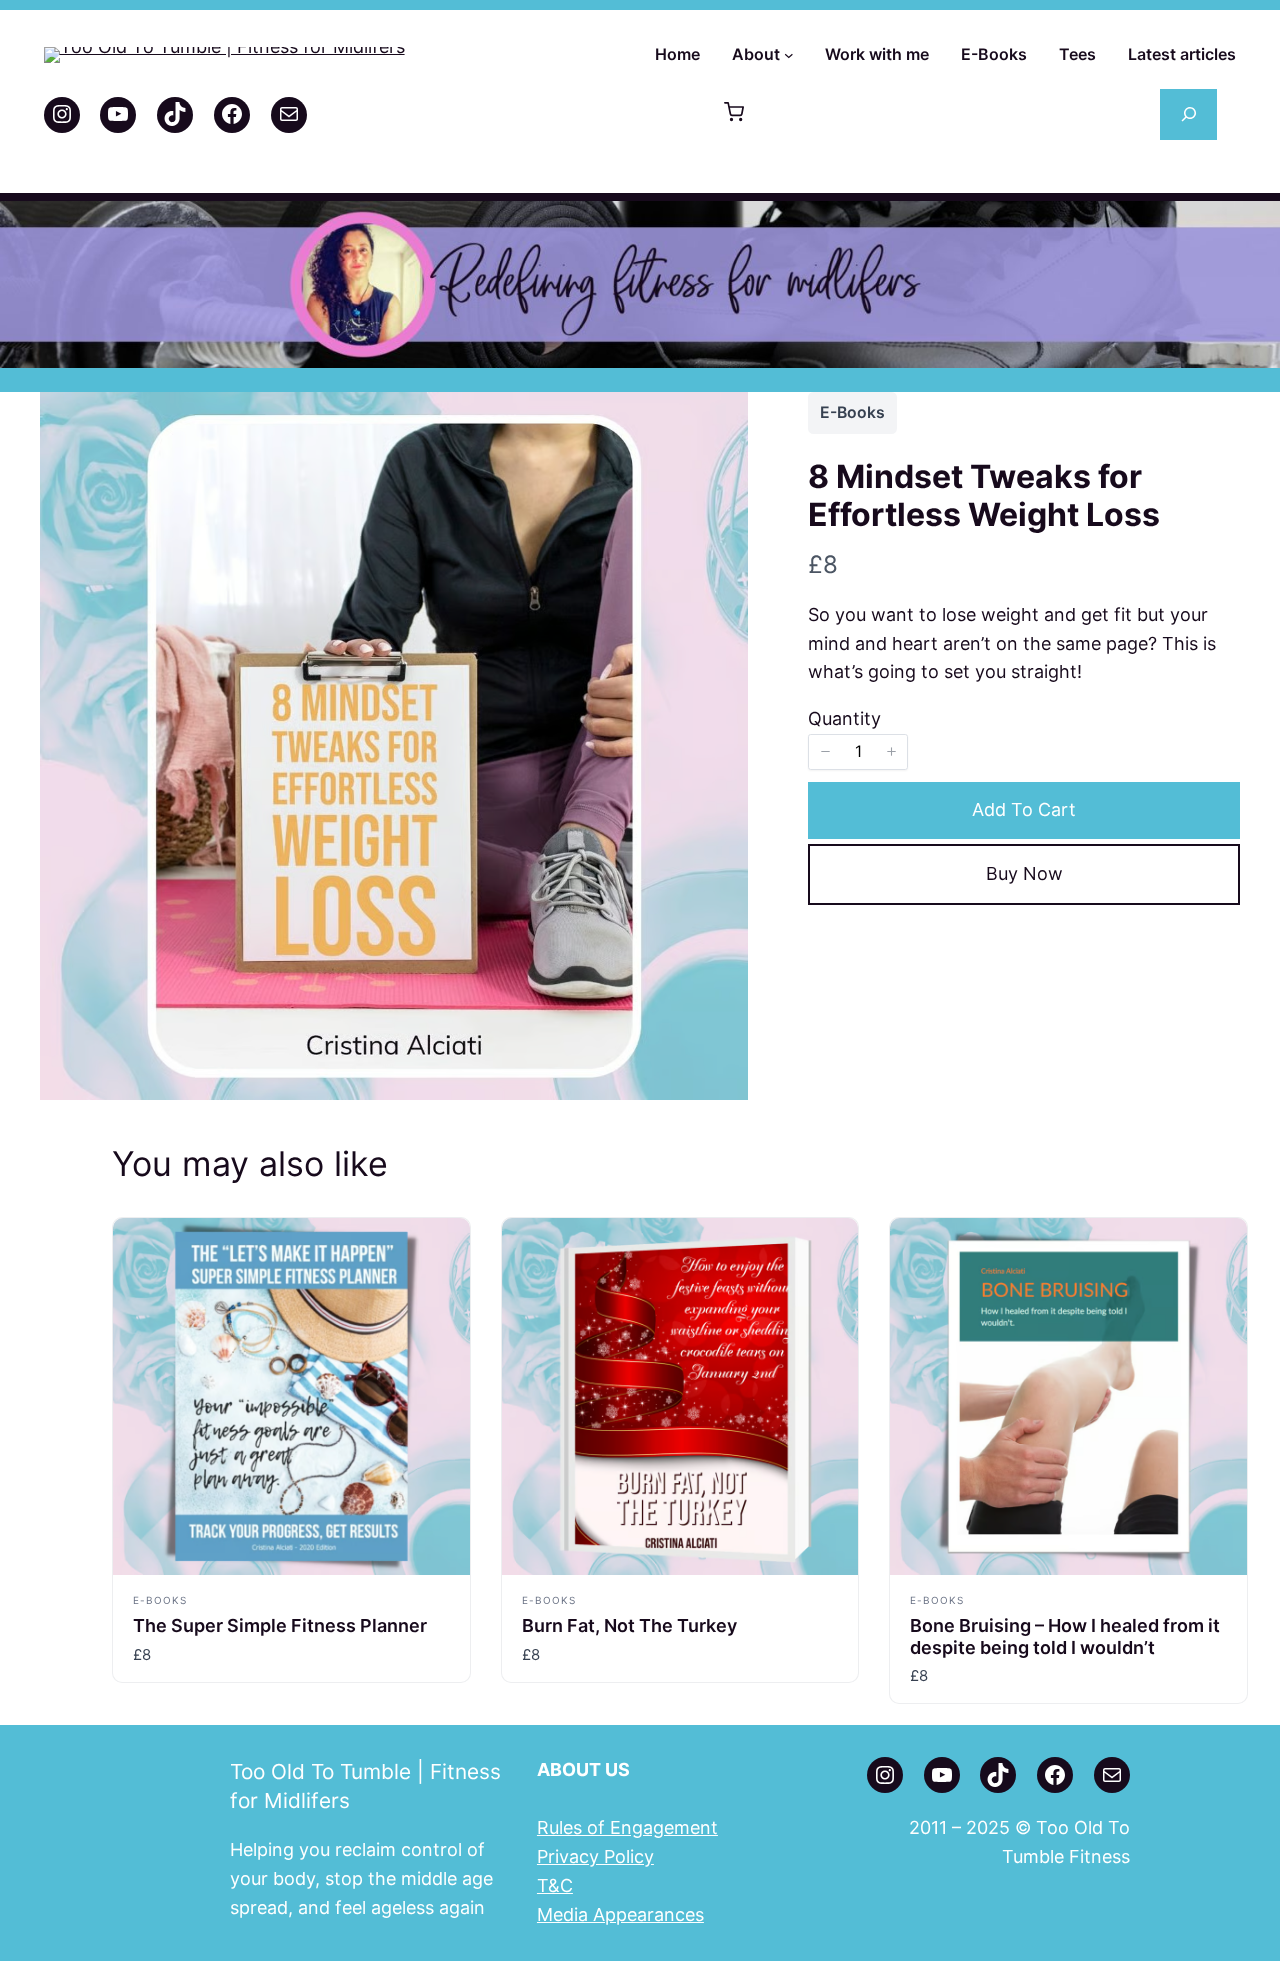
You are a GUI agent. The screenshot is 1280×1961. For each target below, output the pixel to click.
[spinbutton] (858, 752)
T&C (555, 1885)
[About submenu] (789, 55)
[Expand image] (722, 418)
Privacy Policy (595, 1856)
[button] (734, 114)
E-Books (852, 412)
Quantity (844, 718)
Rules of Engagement (627, 1827)
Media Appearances (620, 1914)
